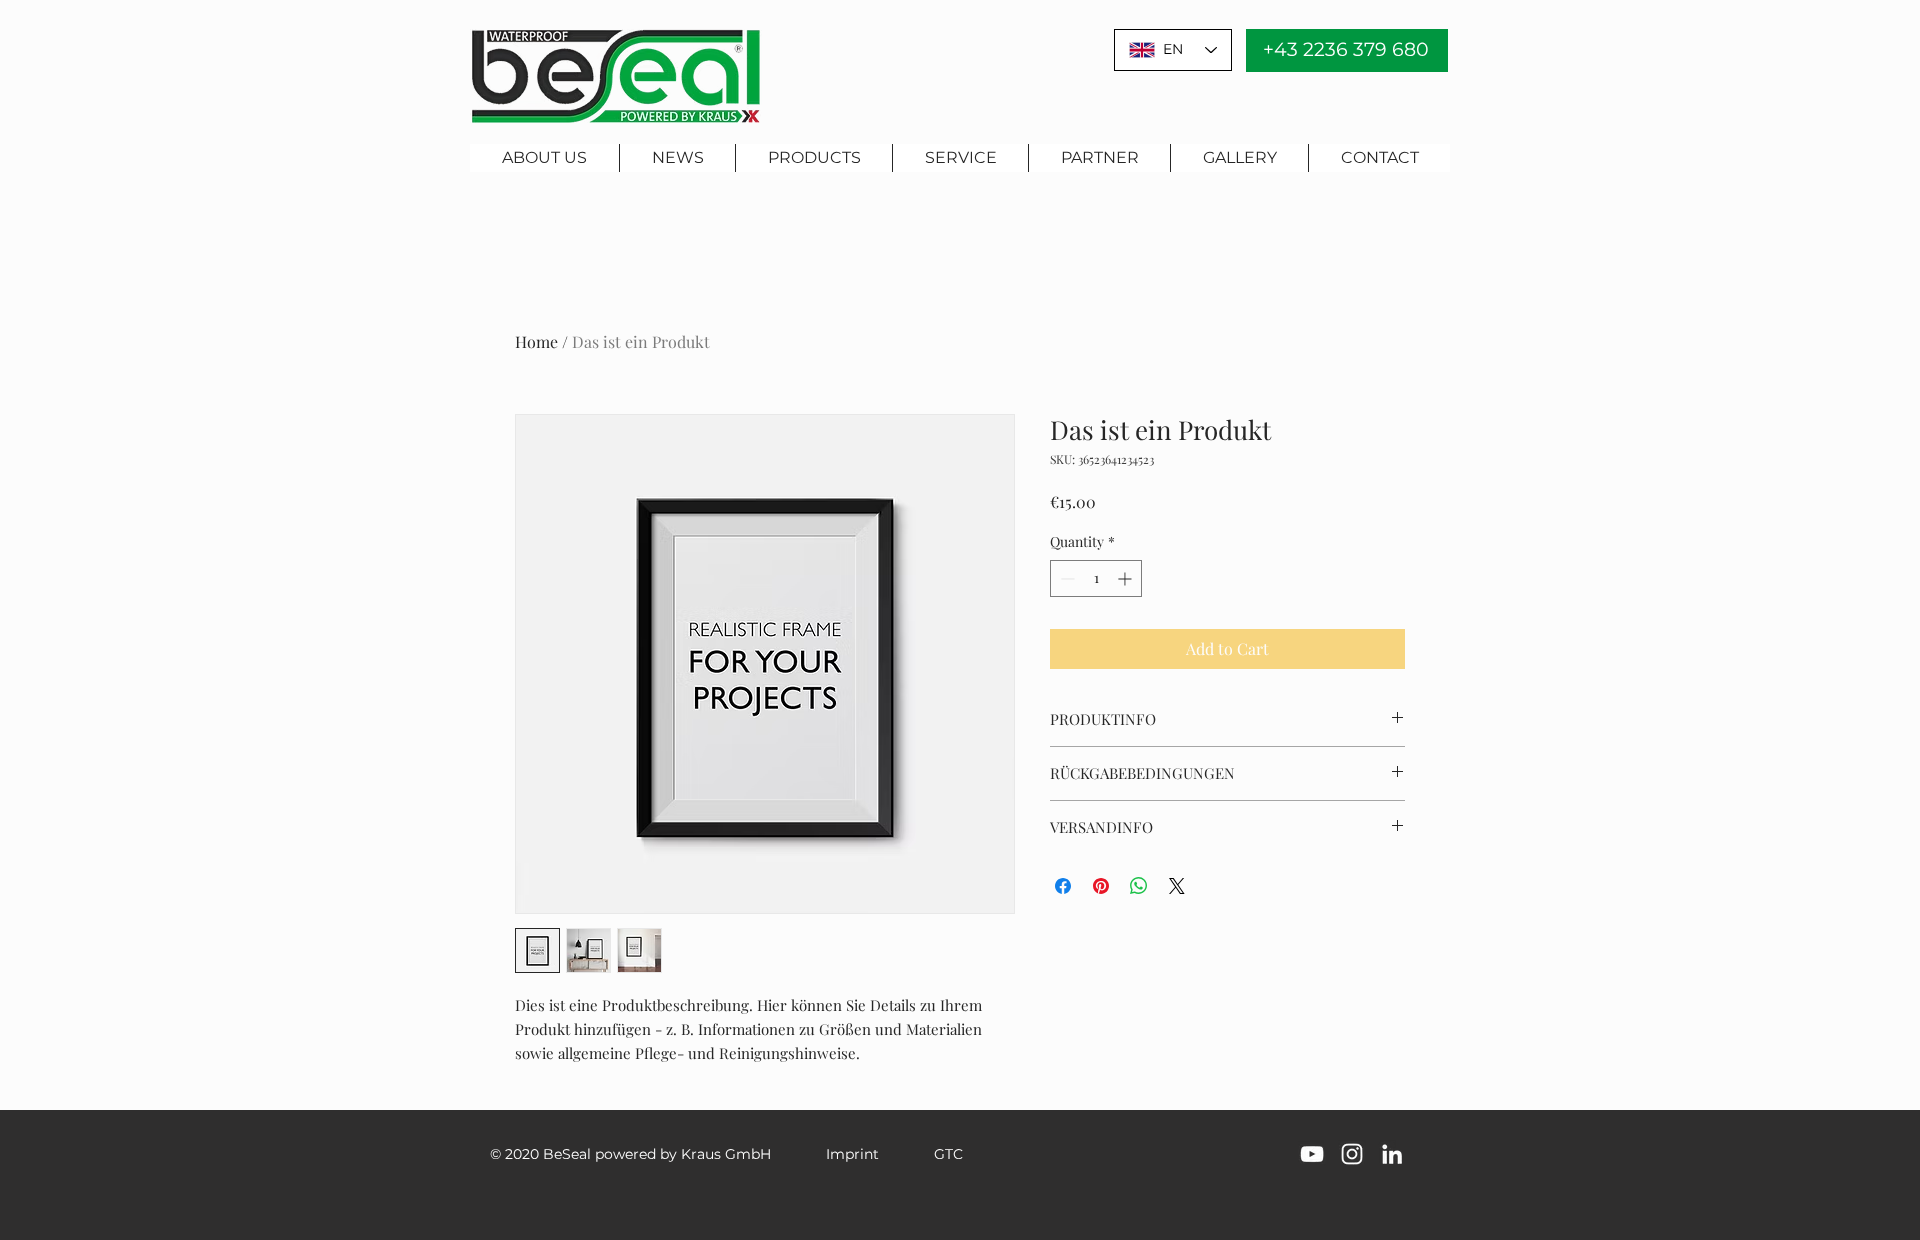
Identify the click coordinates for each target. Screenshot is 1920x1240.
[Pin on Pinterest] (1101, 886)
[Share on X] (1177, 886)
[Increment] (1126, 578)
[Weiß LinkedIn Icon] (1392, 1154)
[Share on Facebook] (1063, 886)
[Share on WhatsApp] (1139, 886)
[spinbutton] (1096, 578)
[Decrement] (1065, 578)
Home (536, 341)
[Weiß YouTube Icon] (1312, 1154)
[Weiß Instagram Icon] (1352, 1154)
